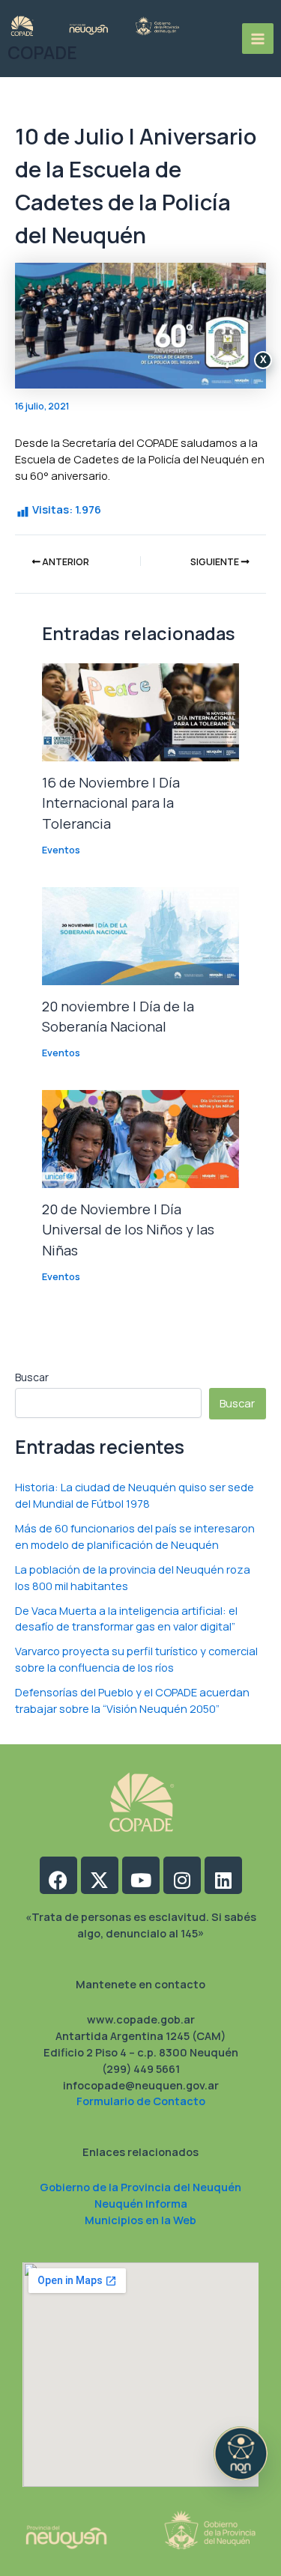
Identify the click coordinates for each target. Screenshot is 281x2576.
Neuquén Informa (141, 2203)
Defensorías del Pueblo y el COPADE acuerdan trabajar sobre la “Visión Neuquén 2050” (132, 1700)
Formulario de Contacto (141, 2101)
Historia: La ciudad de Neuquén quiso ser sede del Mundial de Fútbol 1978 (135, 1495)
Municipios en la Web (140, 2220)
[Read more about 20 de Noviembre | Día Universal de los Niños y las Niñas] (140, 1138)
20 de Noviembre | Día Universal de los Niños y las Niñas (128, 1230)
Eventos (61, 850)
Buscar (32, 1377)
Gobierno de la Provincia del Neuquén (140, 2187)
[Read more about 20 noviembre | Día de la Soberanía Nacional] (140, 934)
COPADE (42, 53)
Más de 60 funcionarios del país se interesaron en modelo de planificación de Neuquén (135, 1536)
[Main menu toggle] (258, 39)
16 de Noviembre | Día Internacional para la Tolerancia (111, 803)
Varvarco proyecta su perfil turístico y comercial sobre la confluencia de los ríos (136, 1659)
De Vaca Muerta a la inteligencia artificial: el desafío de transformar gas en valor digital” (126, 1619)
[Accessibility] (241, 2453)
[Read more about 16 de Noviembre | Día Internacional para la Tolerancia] (140, 711)
